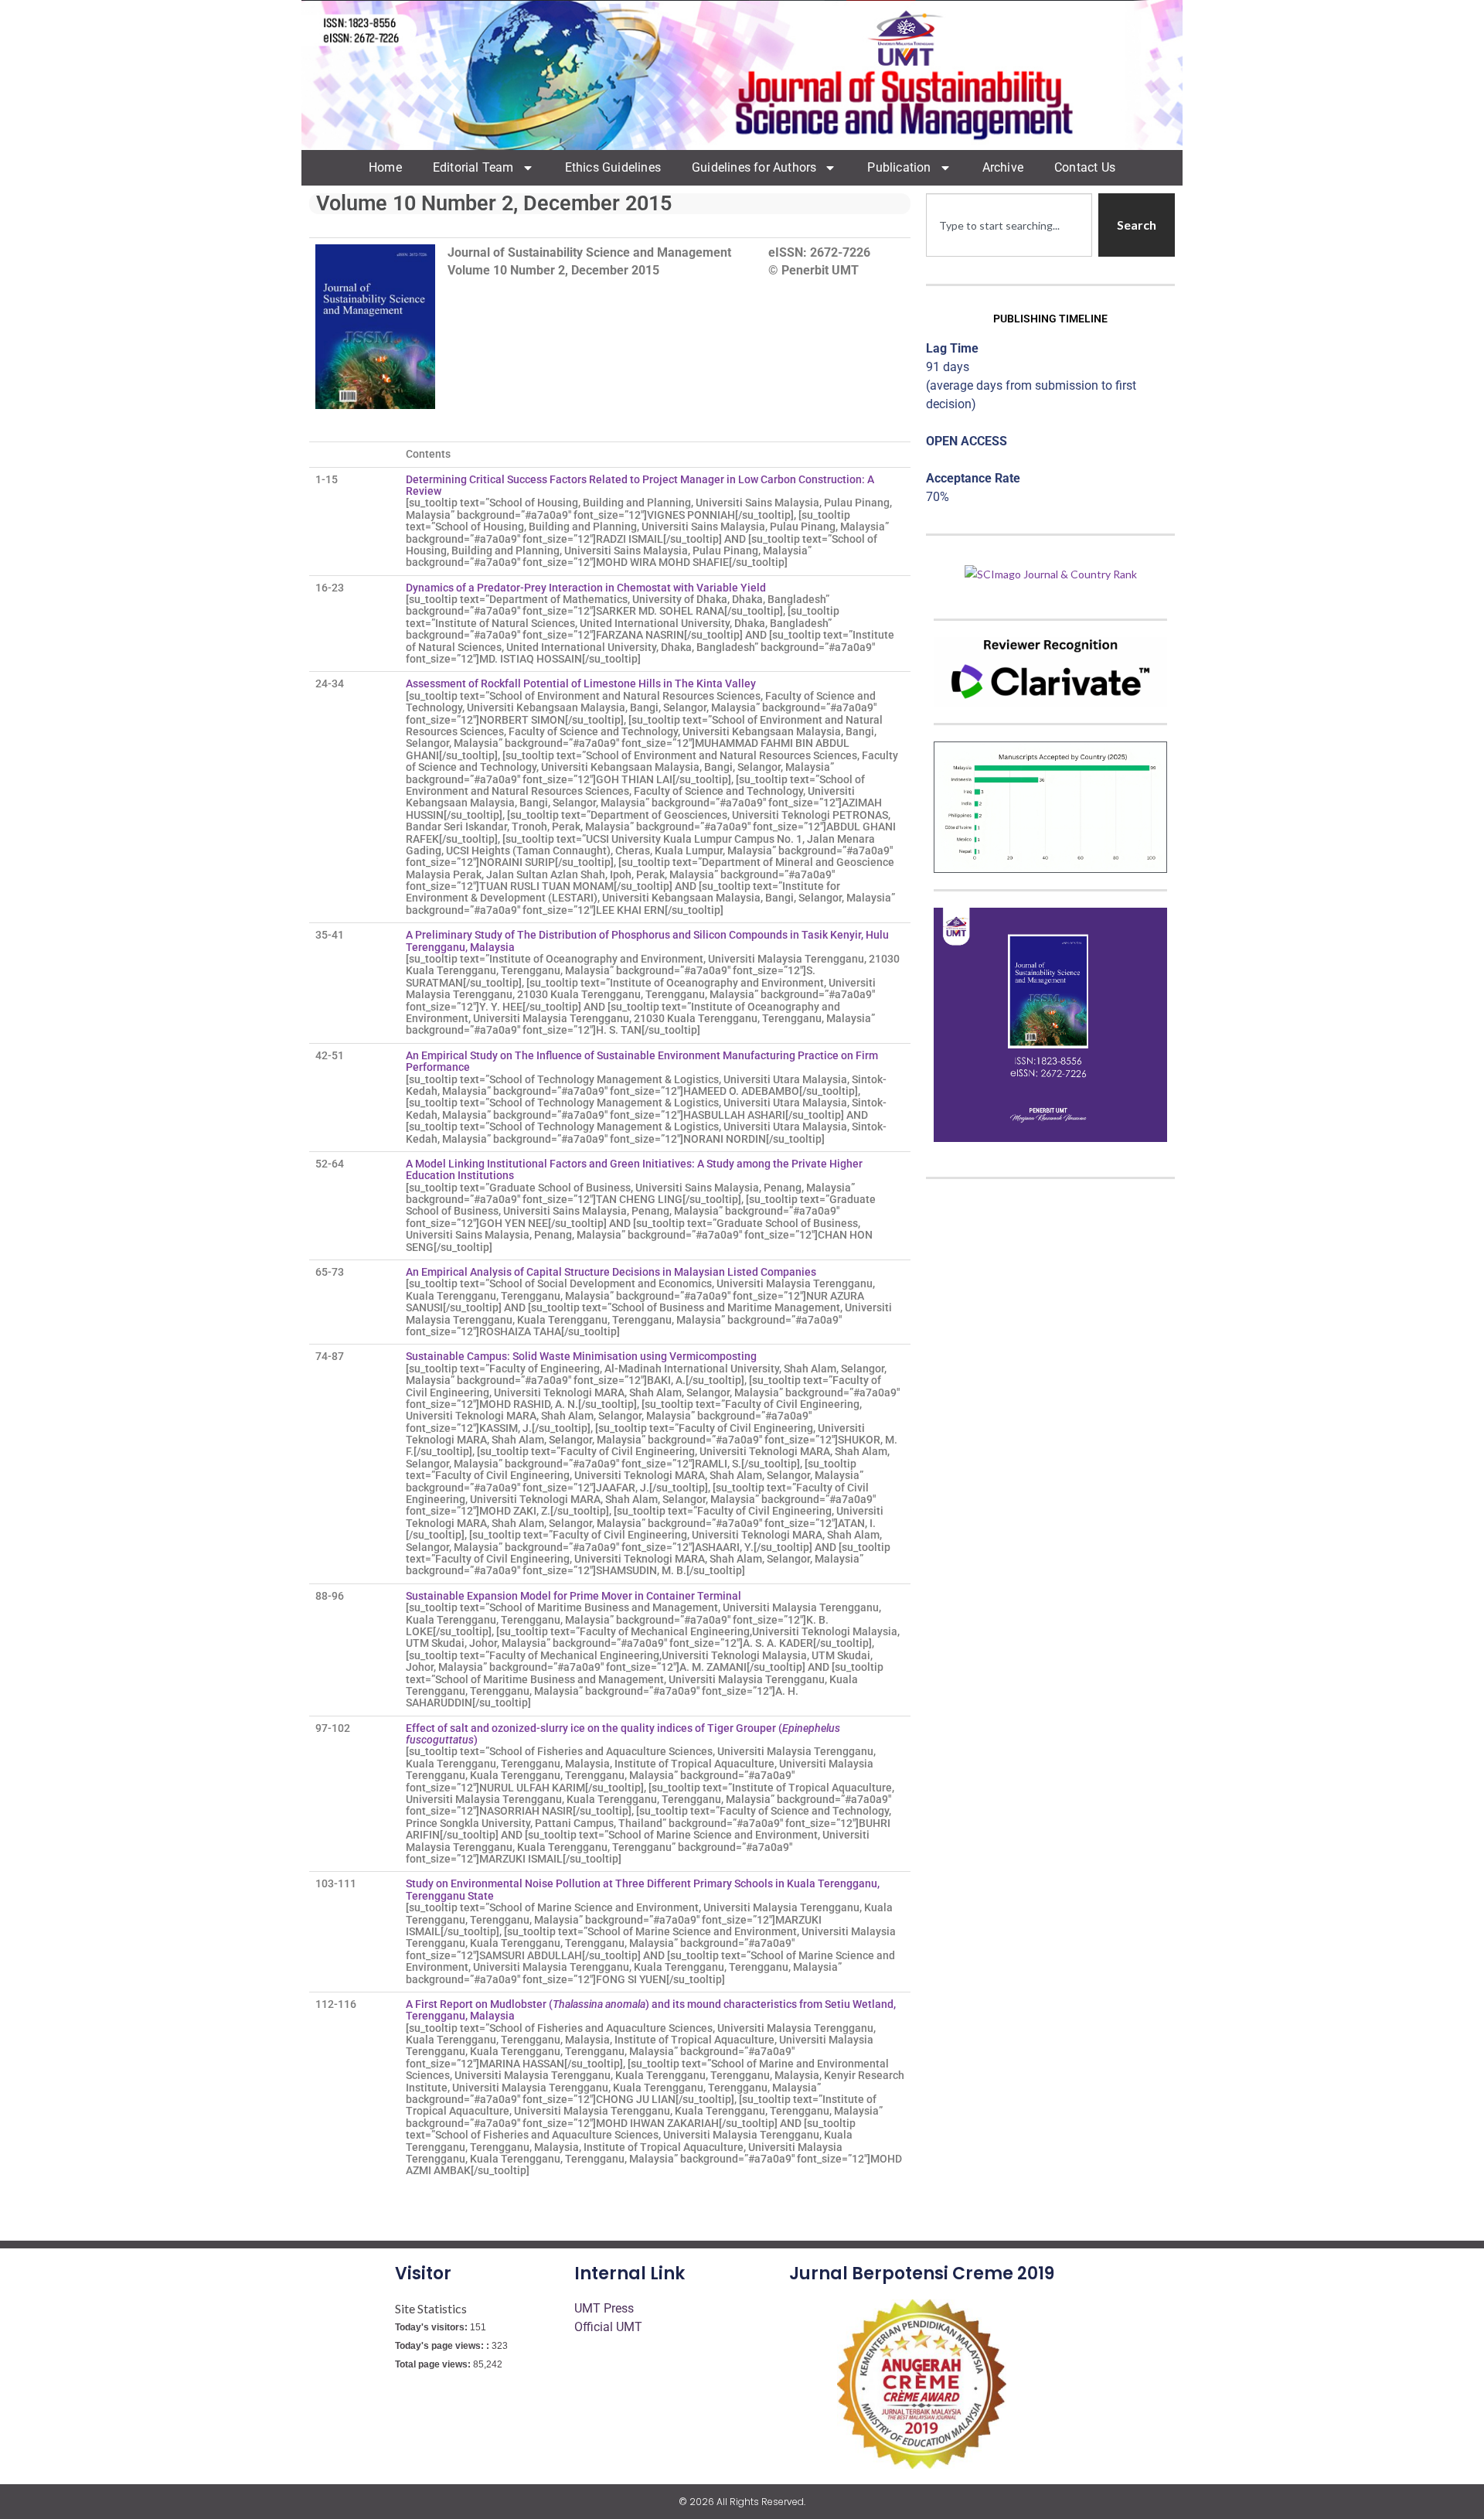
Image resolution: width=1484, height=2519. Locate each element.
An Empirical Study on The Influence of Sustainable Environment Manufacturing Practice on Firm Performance (642, 1061)
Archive (1003, 167)
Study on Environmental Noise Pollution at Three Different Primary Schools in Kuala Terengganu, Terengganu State (643, 1889)
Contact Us (1085, 167)
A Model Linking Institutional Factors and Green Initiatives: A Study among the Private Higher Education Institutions (634, 1169)
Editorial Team (473, 167)
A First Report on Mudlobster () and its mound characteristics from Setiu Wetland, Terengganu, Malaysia (651, 2010)
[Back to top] (1449, 2484)
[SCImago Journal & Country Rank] (1051, 573)
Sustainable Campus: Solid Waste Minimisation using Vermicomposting (584, 1356)
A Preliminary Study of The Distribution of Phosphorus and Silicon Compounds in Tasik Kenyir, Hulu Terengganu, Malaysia (647, 941)
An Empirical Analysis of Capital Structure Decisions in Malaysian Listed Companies (611, 1272)
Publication (899, 167)
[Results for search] (1009, 266)
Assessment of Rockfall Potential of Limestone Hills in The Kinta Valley (582, 683)
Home (385, 167)
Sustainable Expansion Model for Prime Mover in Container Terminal (576, 1596)
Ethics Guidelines (613, 167)
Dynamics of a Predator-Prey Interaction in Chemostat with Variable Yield (586, 588)
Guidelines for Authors (754, 167)
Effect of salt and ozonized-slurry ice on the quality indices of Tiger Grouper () (623, 1734)
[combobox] (1009, 225)
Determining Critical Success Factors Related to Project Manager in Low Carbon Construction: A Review (640, 485)
